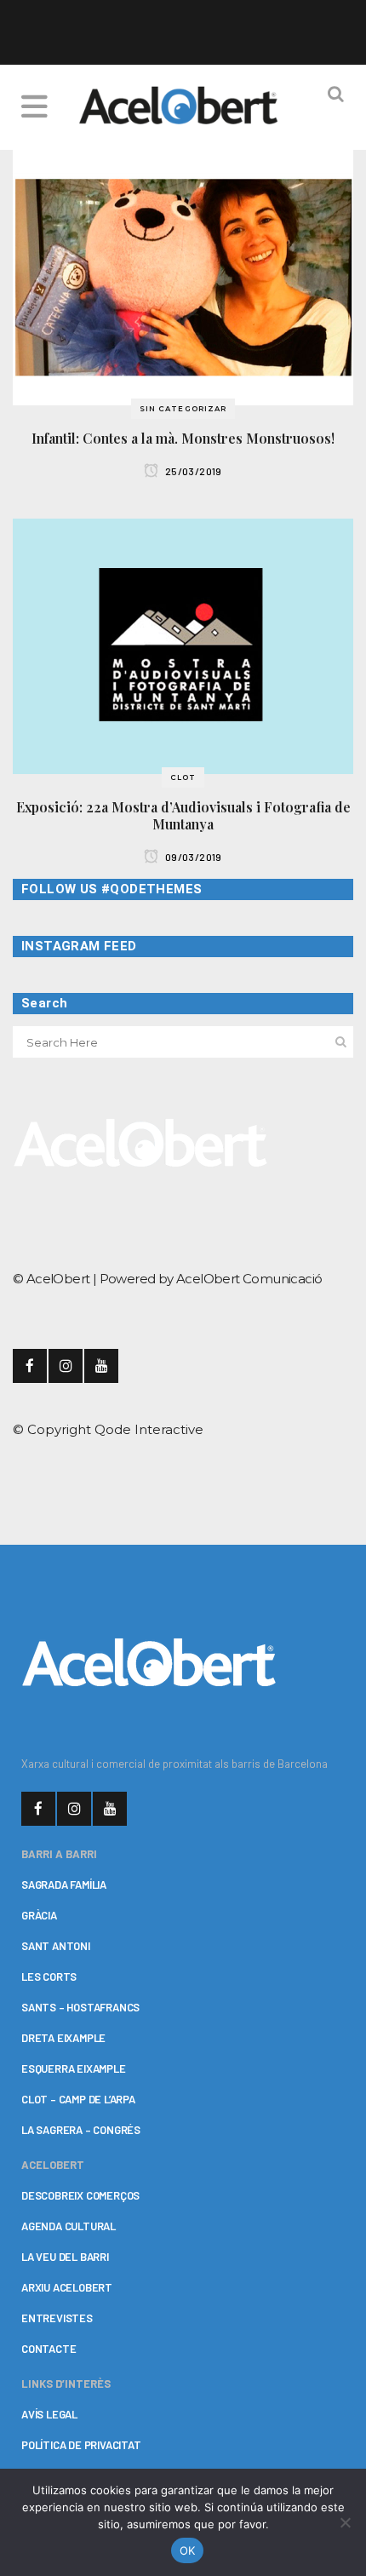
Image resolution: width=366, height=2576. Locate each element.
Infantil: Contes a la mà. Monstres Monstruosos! (183, 438)
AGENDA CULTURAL (69, 2226)
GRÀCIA (39, 1915)
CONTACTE (49, 2349)
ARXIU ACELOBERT (67, 2287)
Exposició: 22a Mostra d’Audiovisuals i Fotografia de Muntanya (183, 815)
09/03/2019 (193, 857)
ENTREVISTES (57, 2318)
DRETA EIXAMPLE (63, 2038)
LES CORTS (49, 1976)
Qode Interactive (149, 1429)
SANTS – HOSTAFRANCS (80, 2007)
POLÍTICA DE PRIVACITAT (81, 2445)
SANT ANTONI (56, 1946)
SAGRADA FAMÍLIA (64, 1885)
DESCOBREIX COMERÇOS (80, 2195)
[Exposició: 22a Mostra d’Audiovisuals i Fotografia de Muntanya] (183, 645)
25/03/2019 (193, 471)
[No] (345, 2522)
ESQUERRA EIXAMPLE (74, 2068)
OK (188, 2550)
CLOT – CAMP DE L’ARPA (78, 2099)
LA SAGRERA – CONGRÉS (81, 2130)
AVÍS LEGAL (49, 2414)
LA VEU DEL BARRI (65, 2257)
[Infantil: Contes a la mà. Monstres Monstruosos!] (183, 276)
